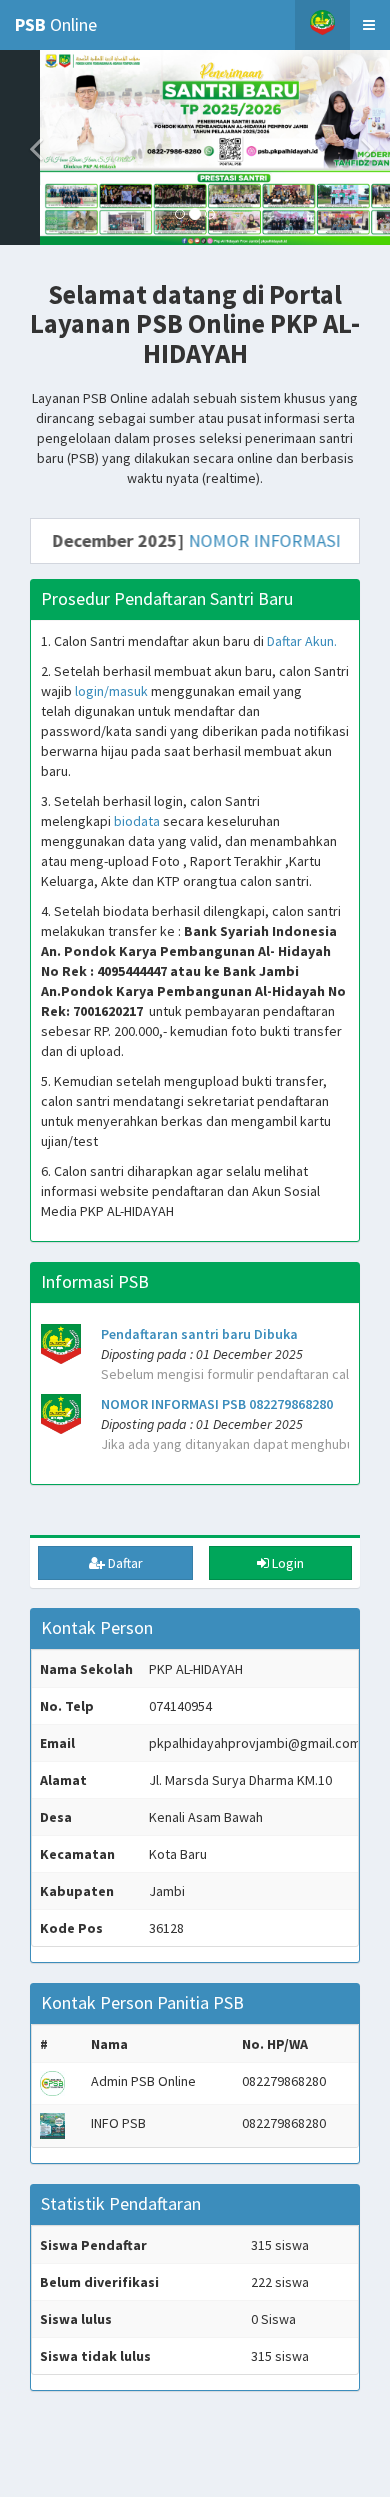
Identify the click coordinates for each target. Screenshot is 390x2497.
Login (286, 1563)
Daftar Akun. (302, 641)
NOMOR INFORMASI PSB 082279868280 (217, 1404)
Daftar (124, 1563)
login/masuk (111, 691)
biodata (137, 821)
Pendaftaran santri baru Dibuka (199, 1334)
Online (56, 24)
